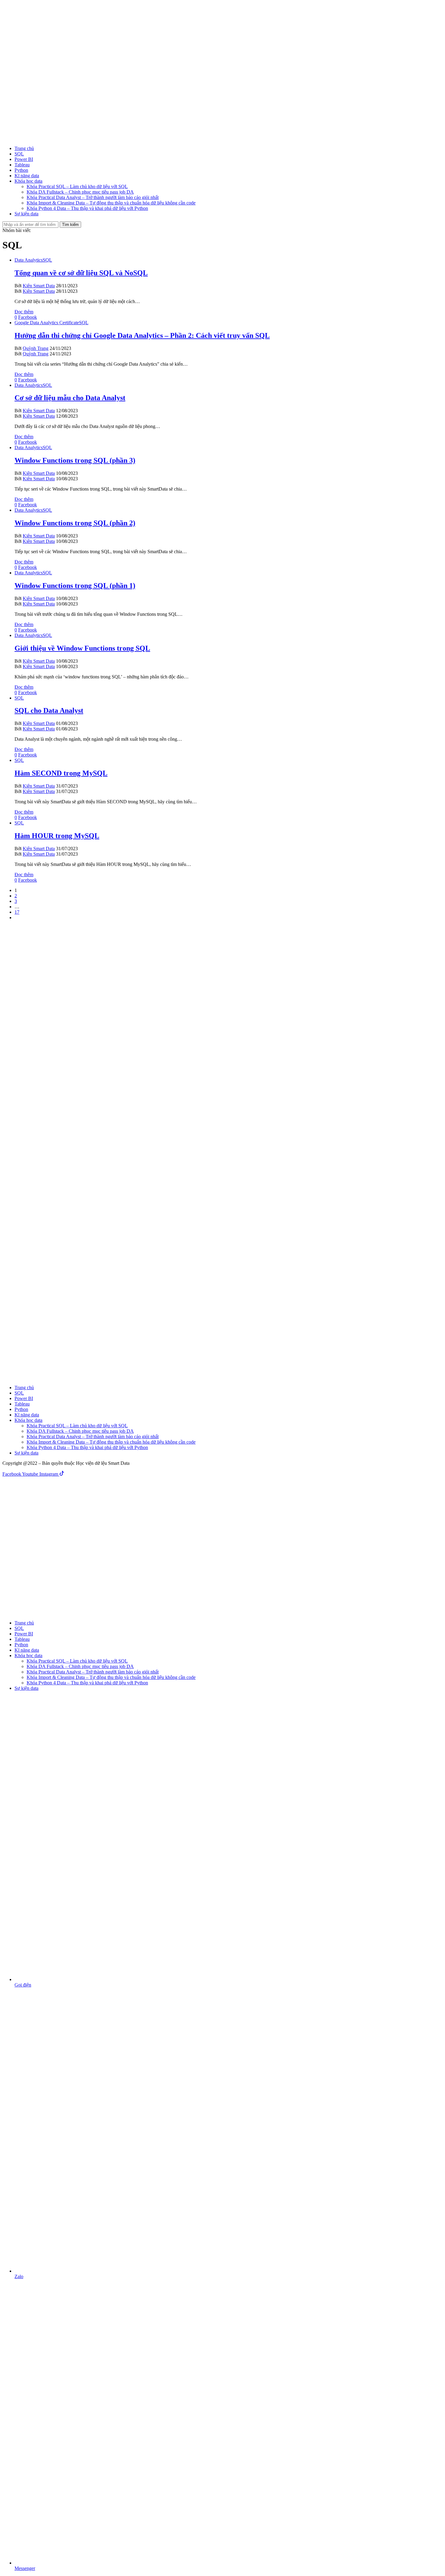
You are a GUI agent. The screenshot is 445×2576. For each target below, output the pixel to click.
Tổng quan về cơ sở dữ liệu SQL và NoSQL (81, 273)
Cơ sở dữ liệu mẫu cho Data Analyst (70, 398)
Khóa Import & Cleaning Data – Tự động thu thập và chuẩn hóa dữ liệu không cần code (111, 203)
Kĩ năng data (27, 176)
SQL (19, 154)
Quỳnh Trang (36, 348)
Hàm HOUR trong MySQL (57, 836)
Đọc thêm (24, 312)
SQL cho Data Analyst (49, 710)
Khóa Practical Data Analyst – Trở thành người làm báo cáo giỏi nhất (93, 197)
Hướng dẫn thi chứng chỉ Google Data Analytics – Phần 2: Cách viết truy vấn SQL (142, 335)
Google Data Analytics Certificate (47, 323)
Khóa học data (28, 181)
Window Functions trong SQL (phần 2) (75, 523)
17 (17, 912)
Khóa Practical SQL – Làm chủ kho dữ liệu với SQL (77, 186)
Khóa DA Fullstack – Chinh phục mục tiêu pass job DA (80, 192)
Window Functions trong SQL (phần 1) (75, 586)
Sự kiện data (26, 214)
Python (21, 170)
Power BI (24, 159)
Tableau (22, 165)
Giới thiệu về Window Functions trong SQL (82, 648)
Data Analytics (29, 260)
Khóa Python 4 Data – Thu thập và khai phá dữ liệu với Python (87, 208)
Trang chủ (24, 148)
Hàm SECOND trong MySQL (61, 773)
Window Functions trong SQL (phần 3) (75, 460)
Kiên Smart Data (39, 286)
